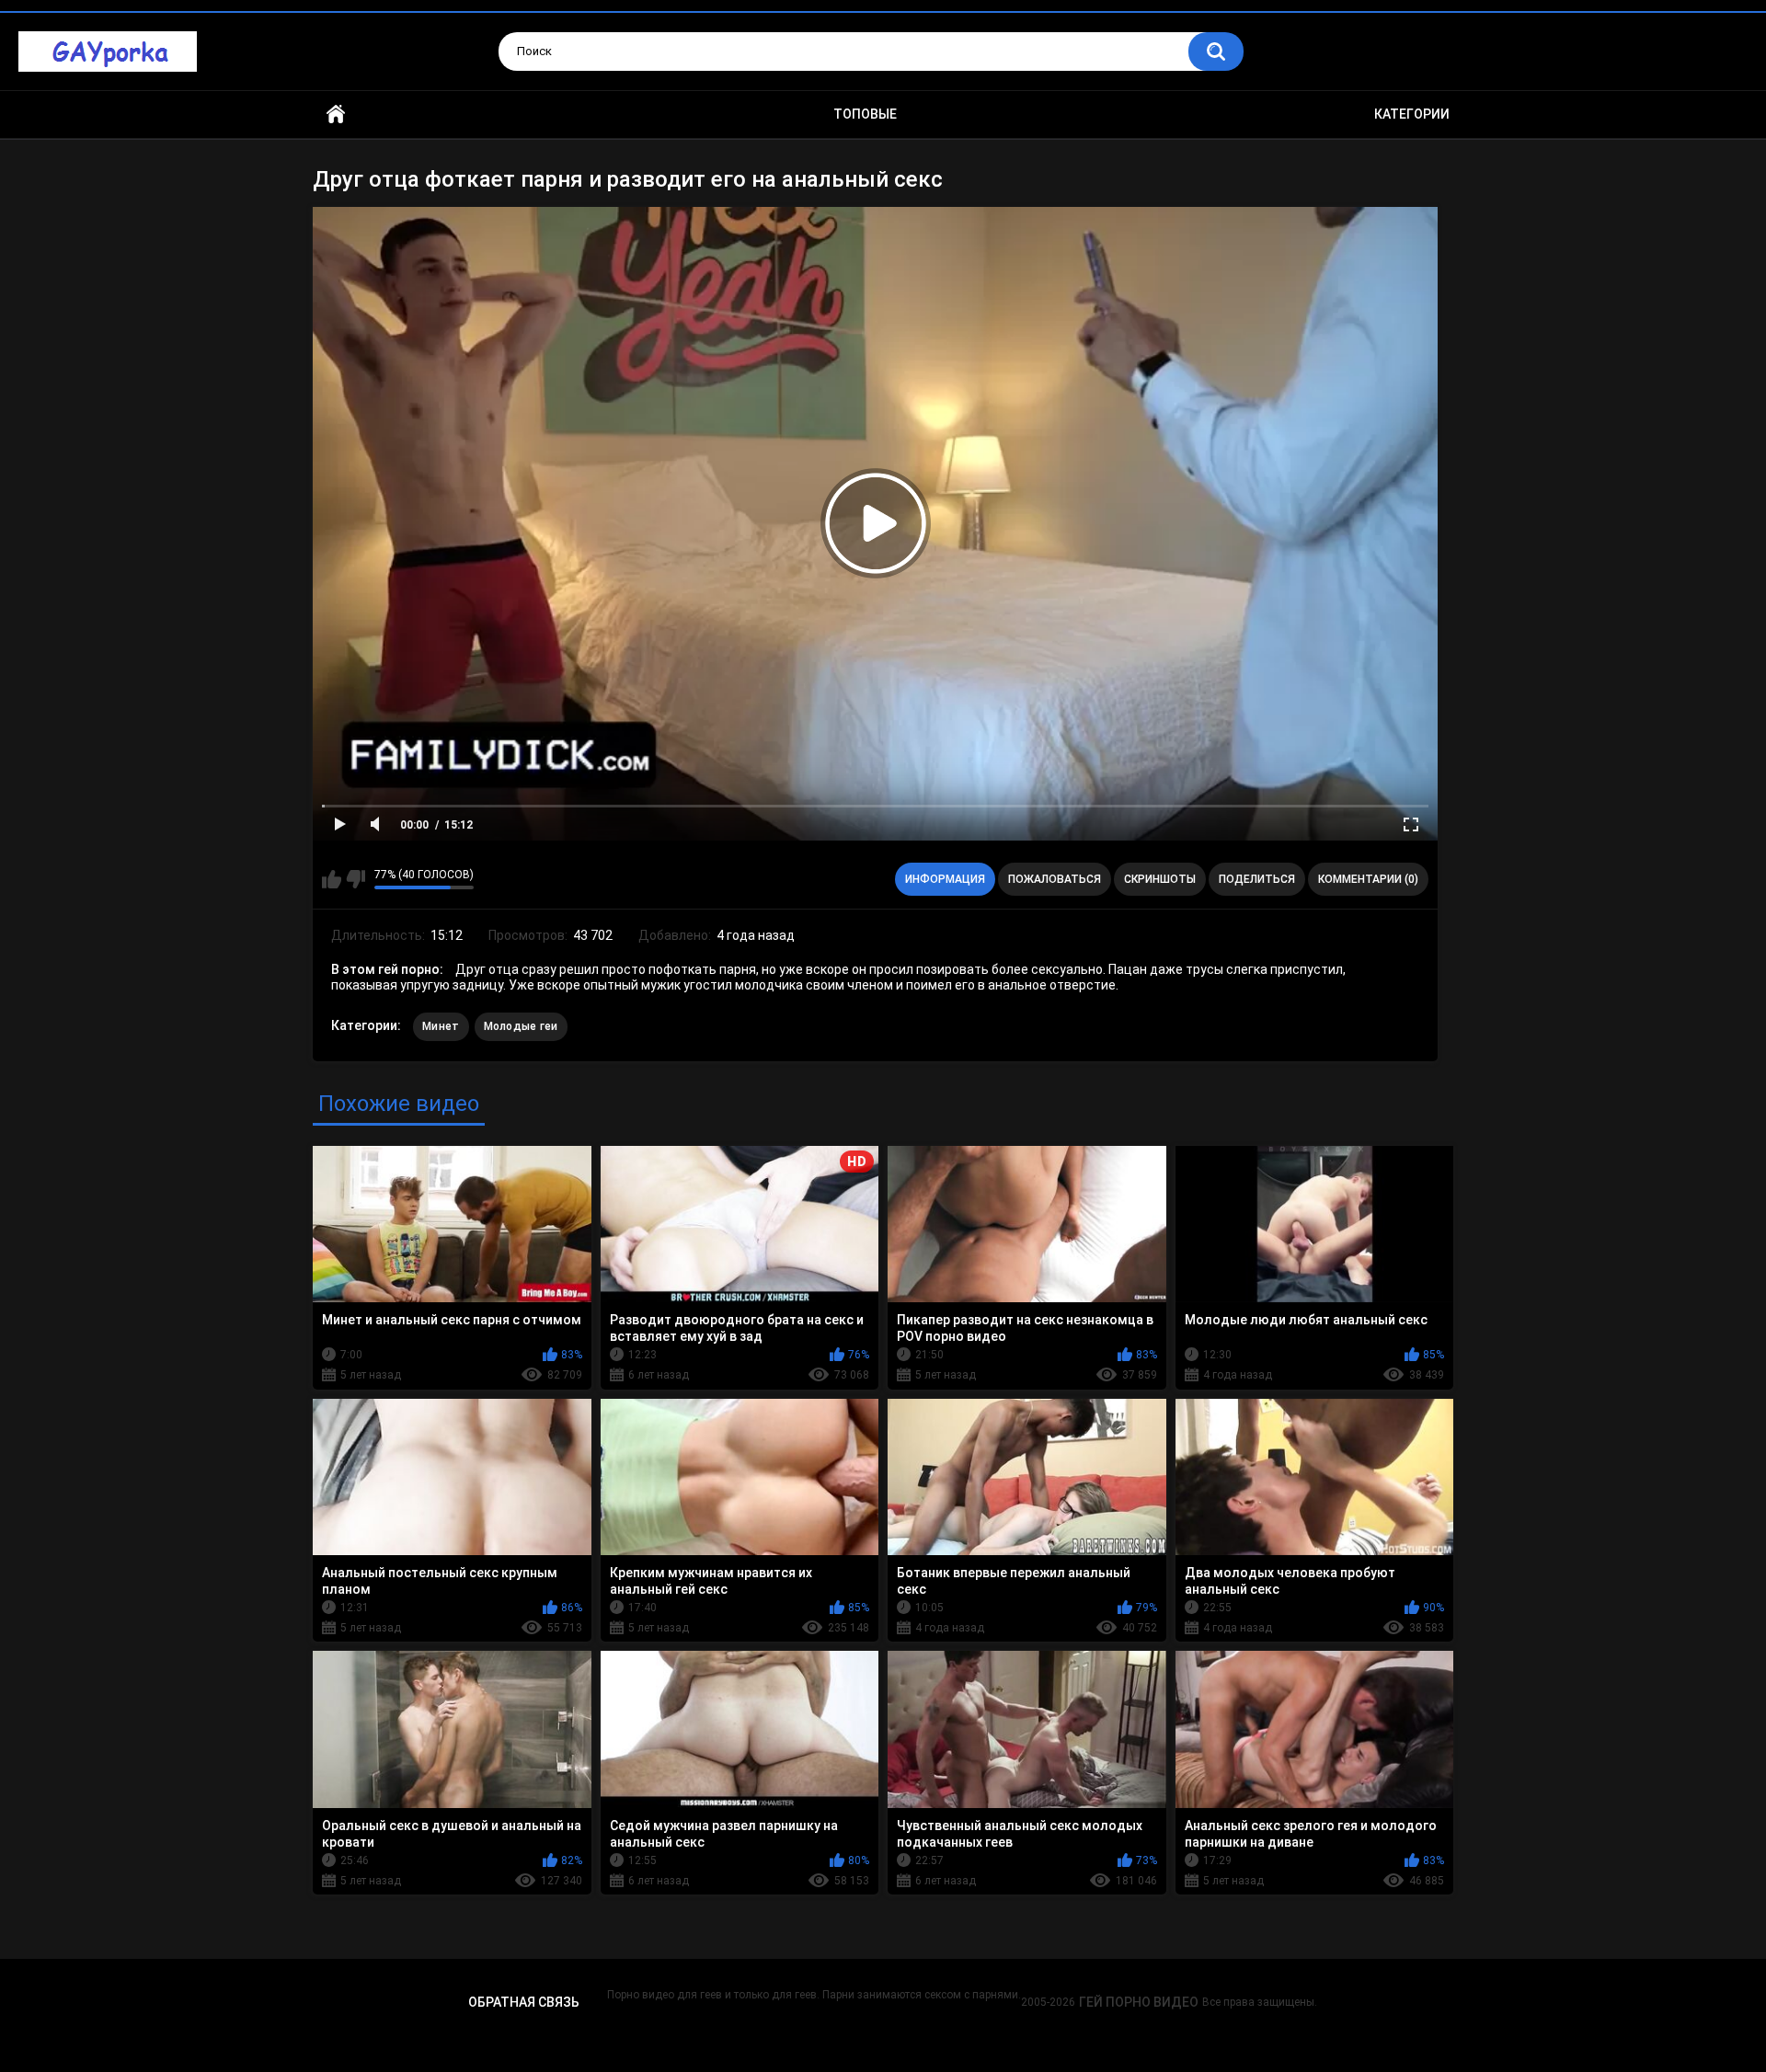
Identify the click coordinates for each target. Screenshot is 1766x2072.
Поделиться (1257, 879)
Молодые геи (521, 1026)
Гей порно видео (1139, 2002)
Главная (336, 114)
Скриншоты (1160, 879)
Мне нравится (332, 879)
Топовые (865, 114)
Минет (441, 1026)
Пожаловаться (1055, 879)
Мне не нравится (355, 879)
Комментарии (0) (1368, 879)
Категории (1412, 114)
